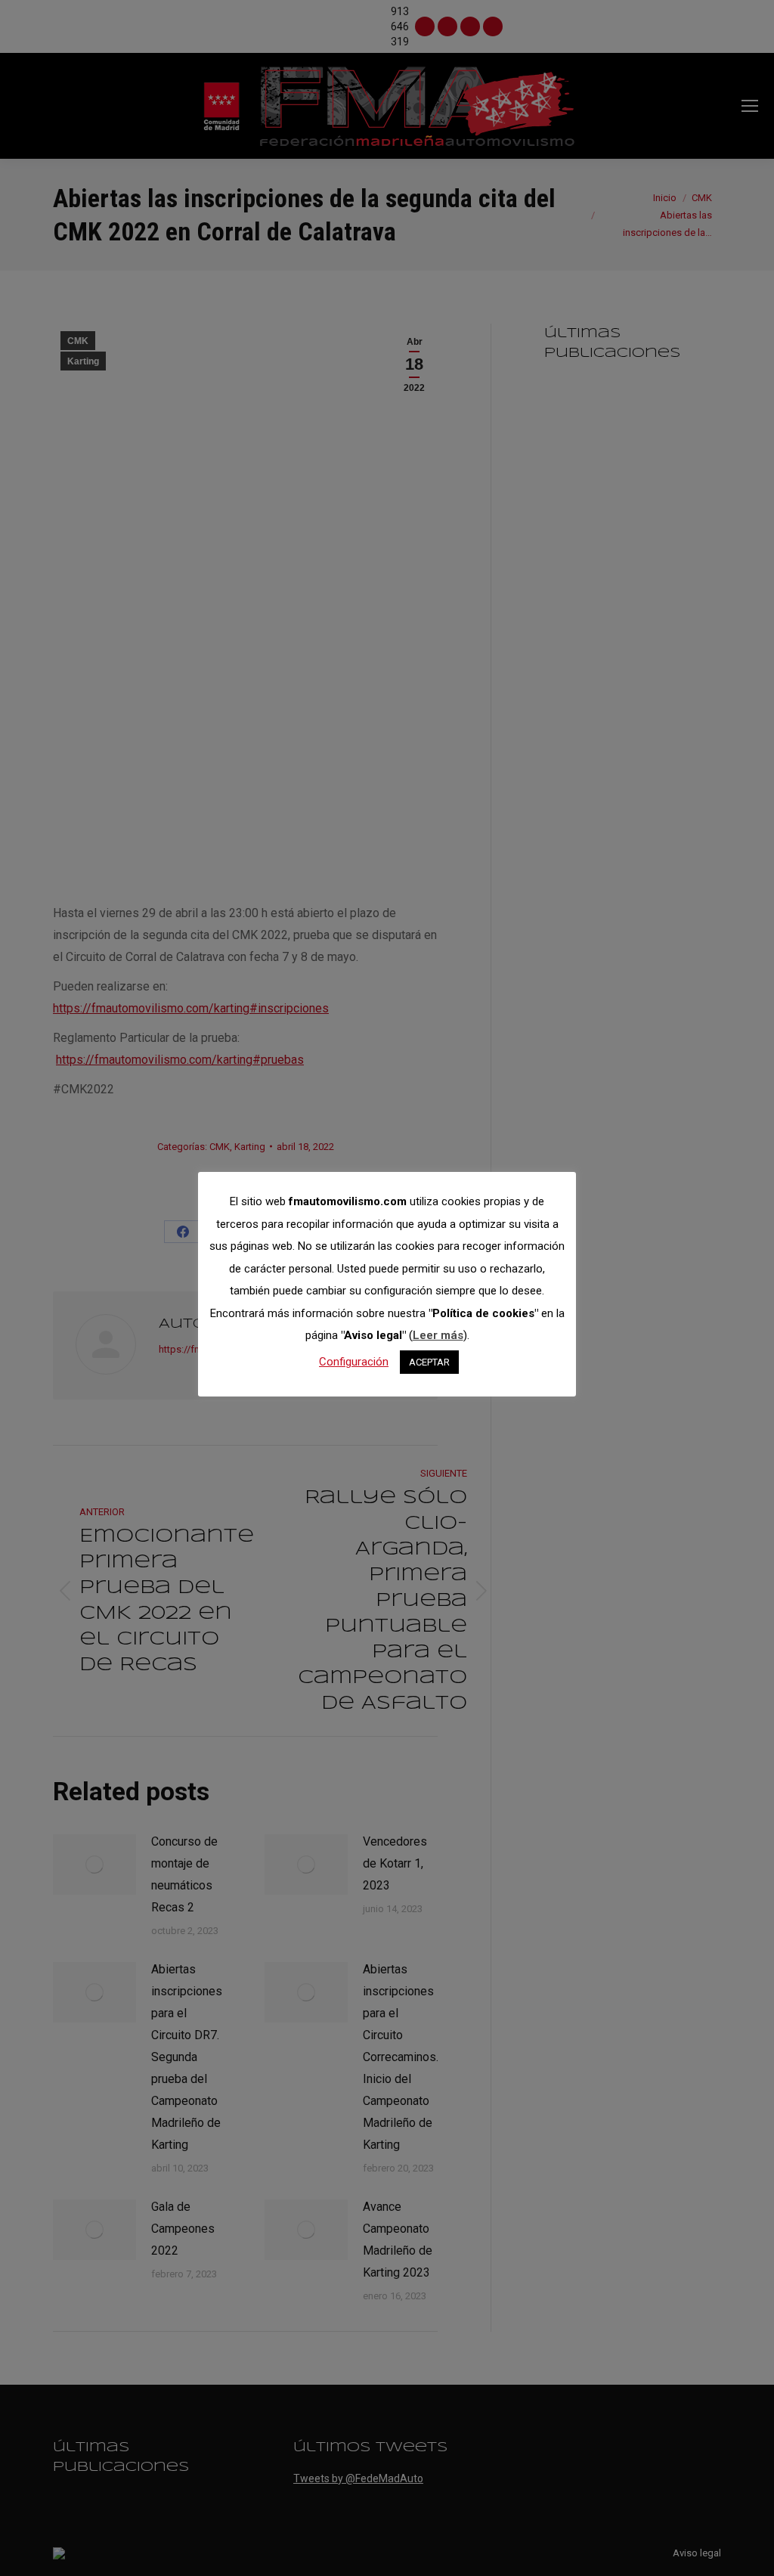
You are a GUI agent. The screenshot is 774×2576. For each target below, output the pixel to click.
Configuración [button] (354, 1362)
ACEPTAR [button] (429, 1362)
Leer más (438, 1335)
